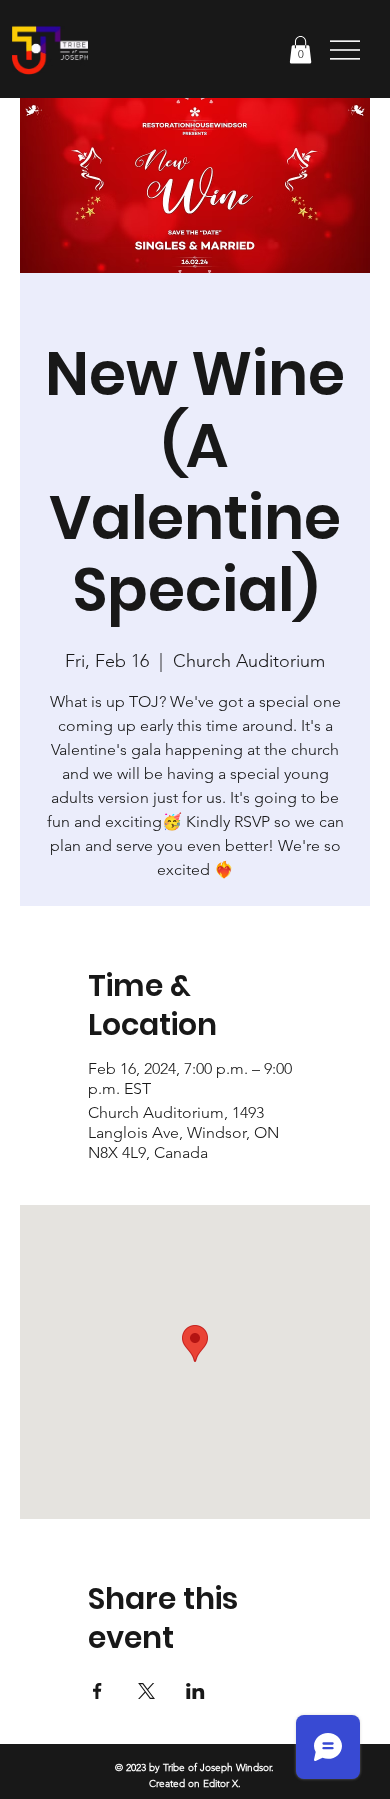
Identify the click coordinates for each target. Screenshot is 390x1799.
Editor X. (222, 1783)
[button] (300, 49)
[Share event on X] (146, 1691)
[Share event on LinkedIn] (195, 1691)
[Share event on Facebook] (97, 1691)
